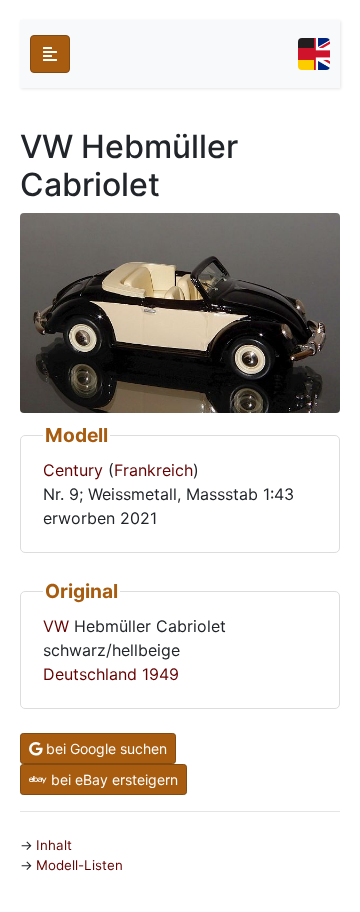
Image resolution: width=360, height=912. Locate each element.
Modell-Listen (79, 865)
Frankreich (153, 470)
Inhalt (54, 845)
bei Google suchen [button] (104, 748)
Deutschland (90, 674)
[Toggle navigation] (314, 54)
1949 (160, 674)
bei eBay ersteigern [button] (112, 779)
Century (73, 470)
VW (56, 626)
